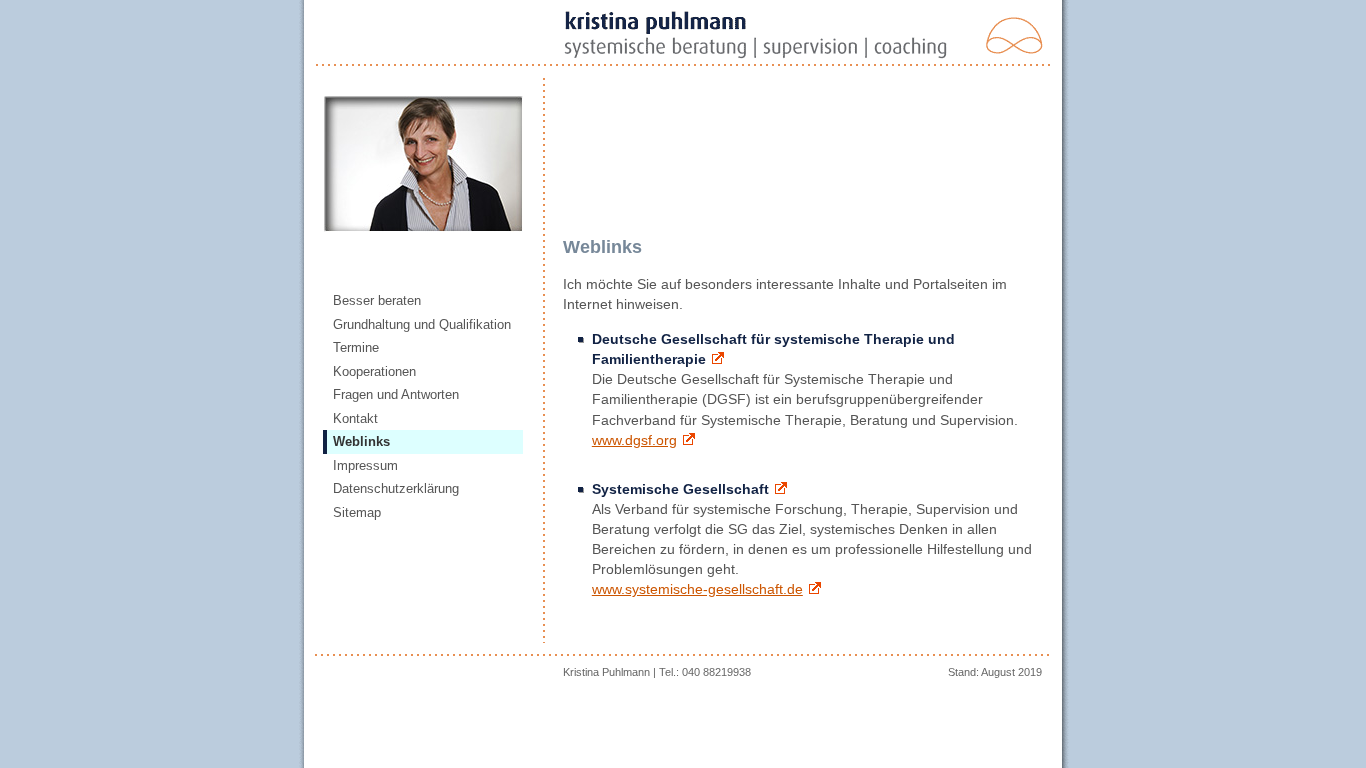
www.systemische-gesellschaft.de (697, 589)
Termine (356, 347)
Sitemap (357, 512)
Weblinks (361, 441)
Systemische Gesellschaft (680, 489)
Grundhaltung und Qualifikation (422, 324)
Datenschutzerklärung (396, 488)
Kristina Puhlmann (606, 672)
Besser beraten (377, 300)
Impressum (365, 465)
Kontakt (355, 418)
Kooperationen (374, 371)
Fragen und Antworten (396, 394)
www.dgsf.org (634, 440)
